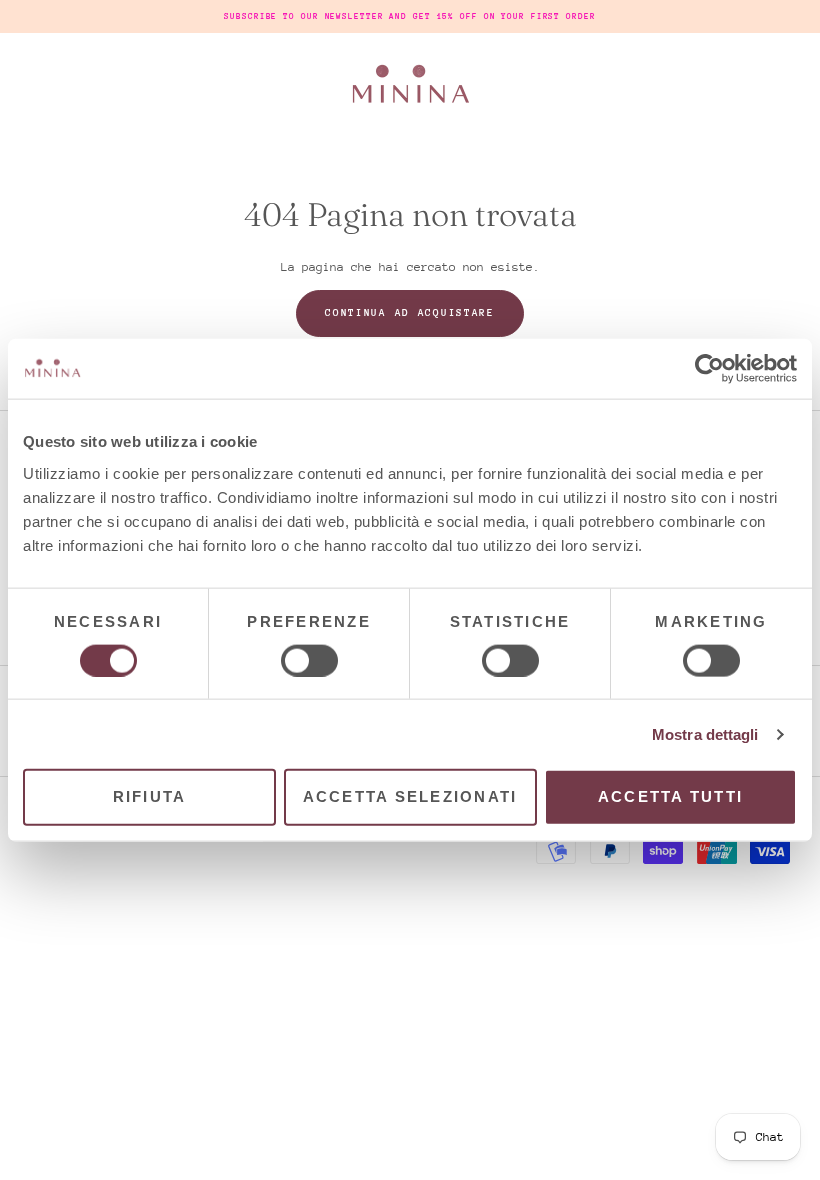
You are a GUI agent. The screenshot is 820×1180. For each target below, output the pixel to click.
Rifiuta (150, 796)
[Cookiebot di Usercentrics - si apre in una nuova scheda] (709, 369)
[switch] (309, 660)
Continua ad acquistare (410, 313)
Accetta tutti (670, 796)
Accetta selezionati (410, 796)
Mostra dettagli (705, 733)
